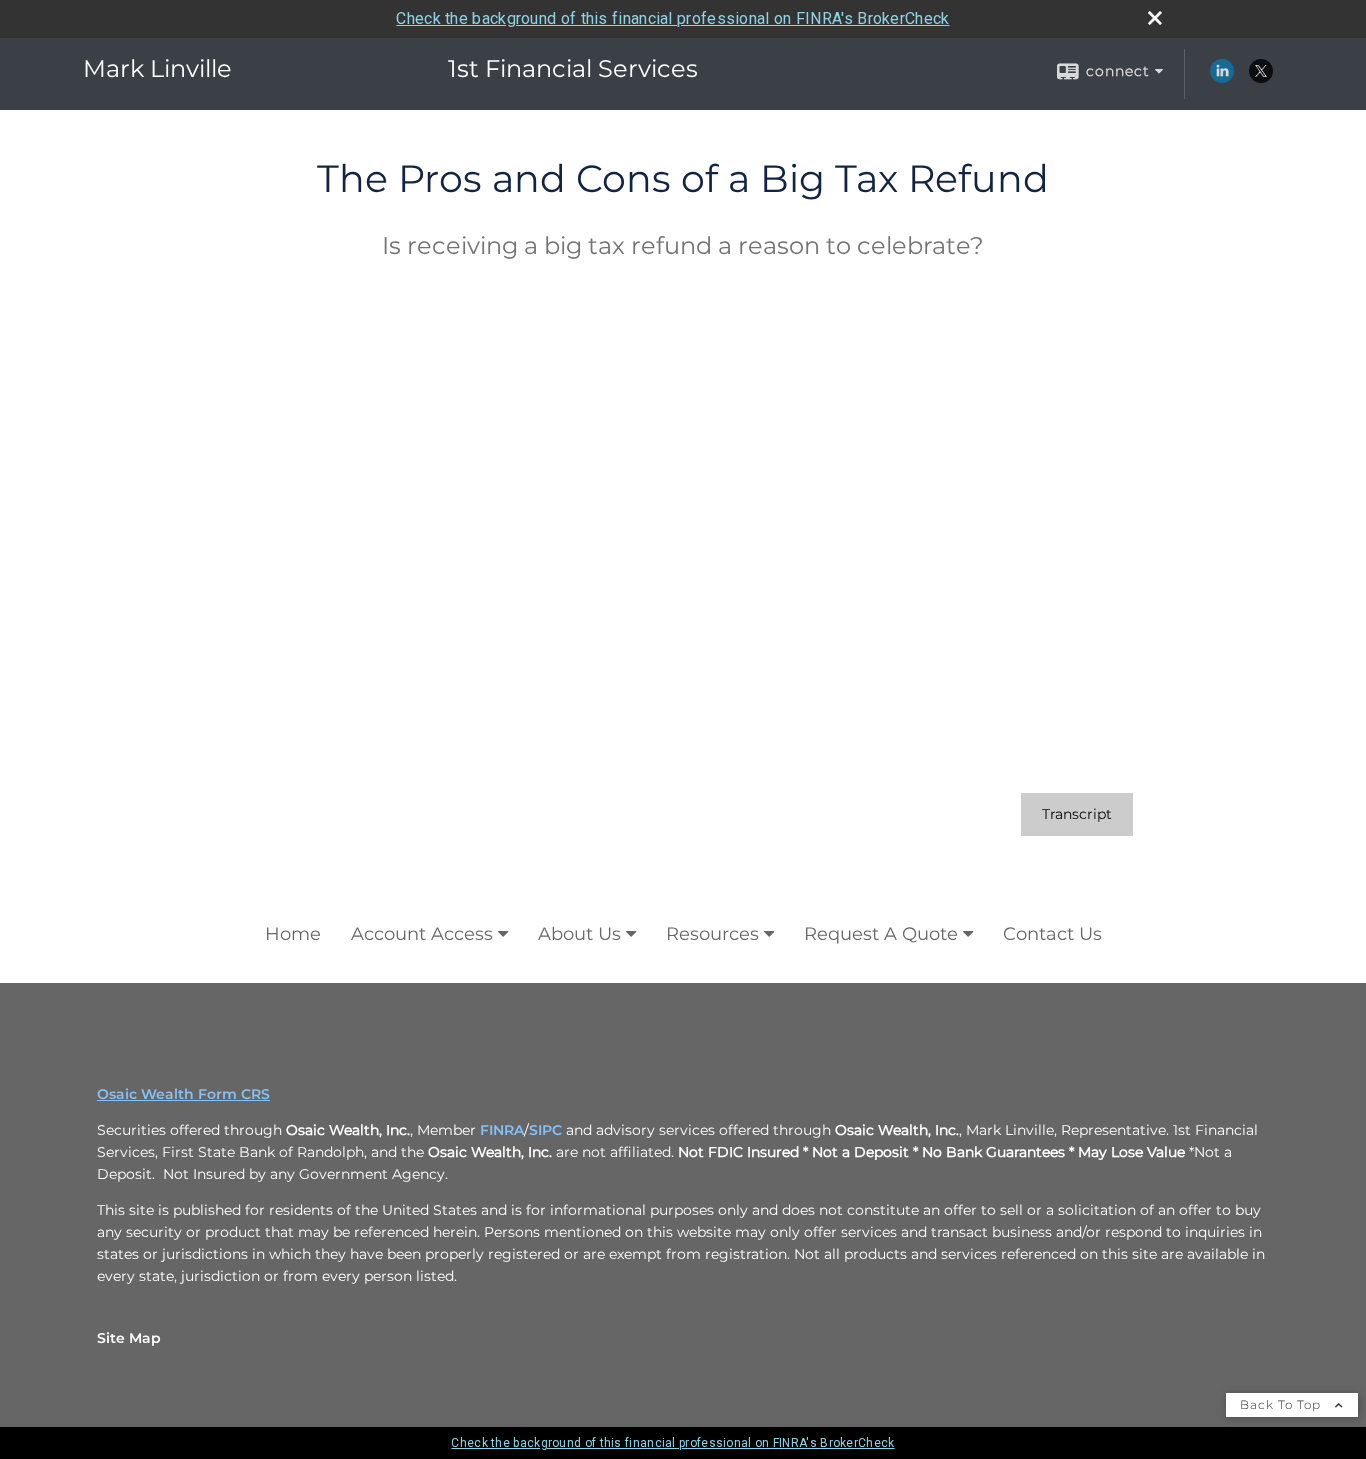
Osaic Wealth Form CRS (183, 1094)
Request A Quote (881, 934)
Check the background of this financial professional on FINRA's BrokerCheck (672, 18)
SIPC (545, 1130)
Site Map (129, 1338)
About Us (579, 934)
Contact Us (1052, 934)
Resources (712, 934)
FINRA (502, 1130)
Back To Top (1282, 1404)
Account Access (422, 934)
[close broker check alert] (1155, 18)
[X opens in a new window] (1261, 78)
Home (293, 934)
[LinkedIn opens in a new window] (1222, 78)
